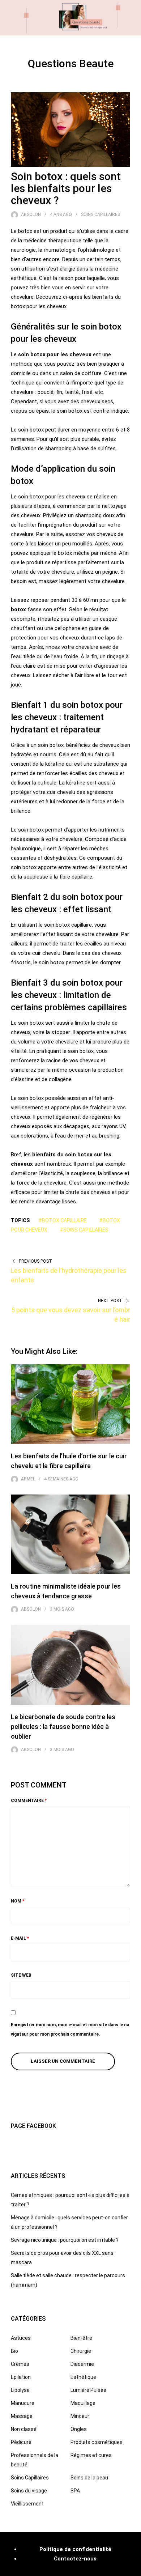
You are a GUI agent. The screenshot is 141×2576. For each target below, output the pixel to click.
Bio (14, 2351)
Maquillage (83, 2403)
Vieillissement (27, 2504)
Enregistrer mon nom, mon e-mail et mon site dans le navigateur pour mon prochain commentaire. (70, 2029)
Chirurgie (81, 2351)
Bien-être (81, 2338)
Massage (22, 2416)
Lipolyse (20, 2390)
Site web (21, 1975)
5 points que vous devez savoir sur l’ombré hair (71, 1315)
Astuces (21, 2338)
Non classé (24, 2429)
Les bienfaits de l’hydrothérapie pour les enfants (69, 1275)
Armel (28, 1479)
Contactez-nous (75, 2559)
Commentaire (29, 1801)
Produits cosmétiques (97, 2442)
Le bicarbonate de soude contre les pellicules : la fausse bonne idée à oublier (63, 1727)
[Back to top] (134, 2569)
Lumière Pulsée (88, 2390)
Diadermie (82, 2364)
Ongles (79, 2429)
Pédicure (21, 2442)
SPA (75, 2491)
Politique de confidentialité (75, 2549)
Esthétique (83, 2377)
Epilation (21, 2377)
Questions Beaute (71, 63)
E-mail (20, 1938)
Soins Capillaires (101, 214)
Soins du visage (29, 2491)
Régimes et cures (91, 2455)
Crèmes (20, 2364)
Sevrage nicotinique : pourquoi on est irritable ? (65, 2240)
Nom (18, 1901)
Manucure (23, 2403)
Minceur (80, 2416)
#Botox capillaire (63, 1220)
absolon (31, 214)
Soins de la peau (89, 2478)
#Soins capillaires (84, 1230)
